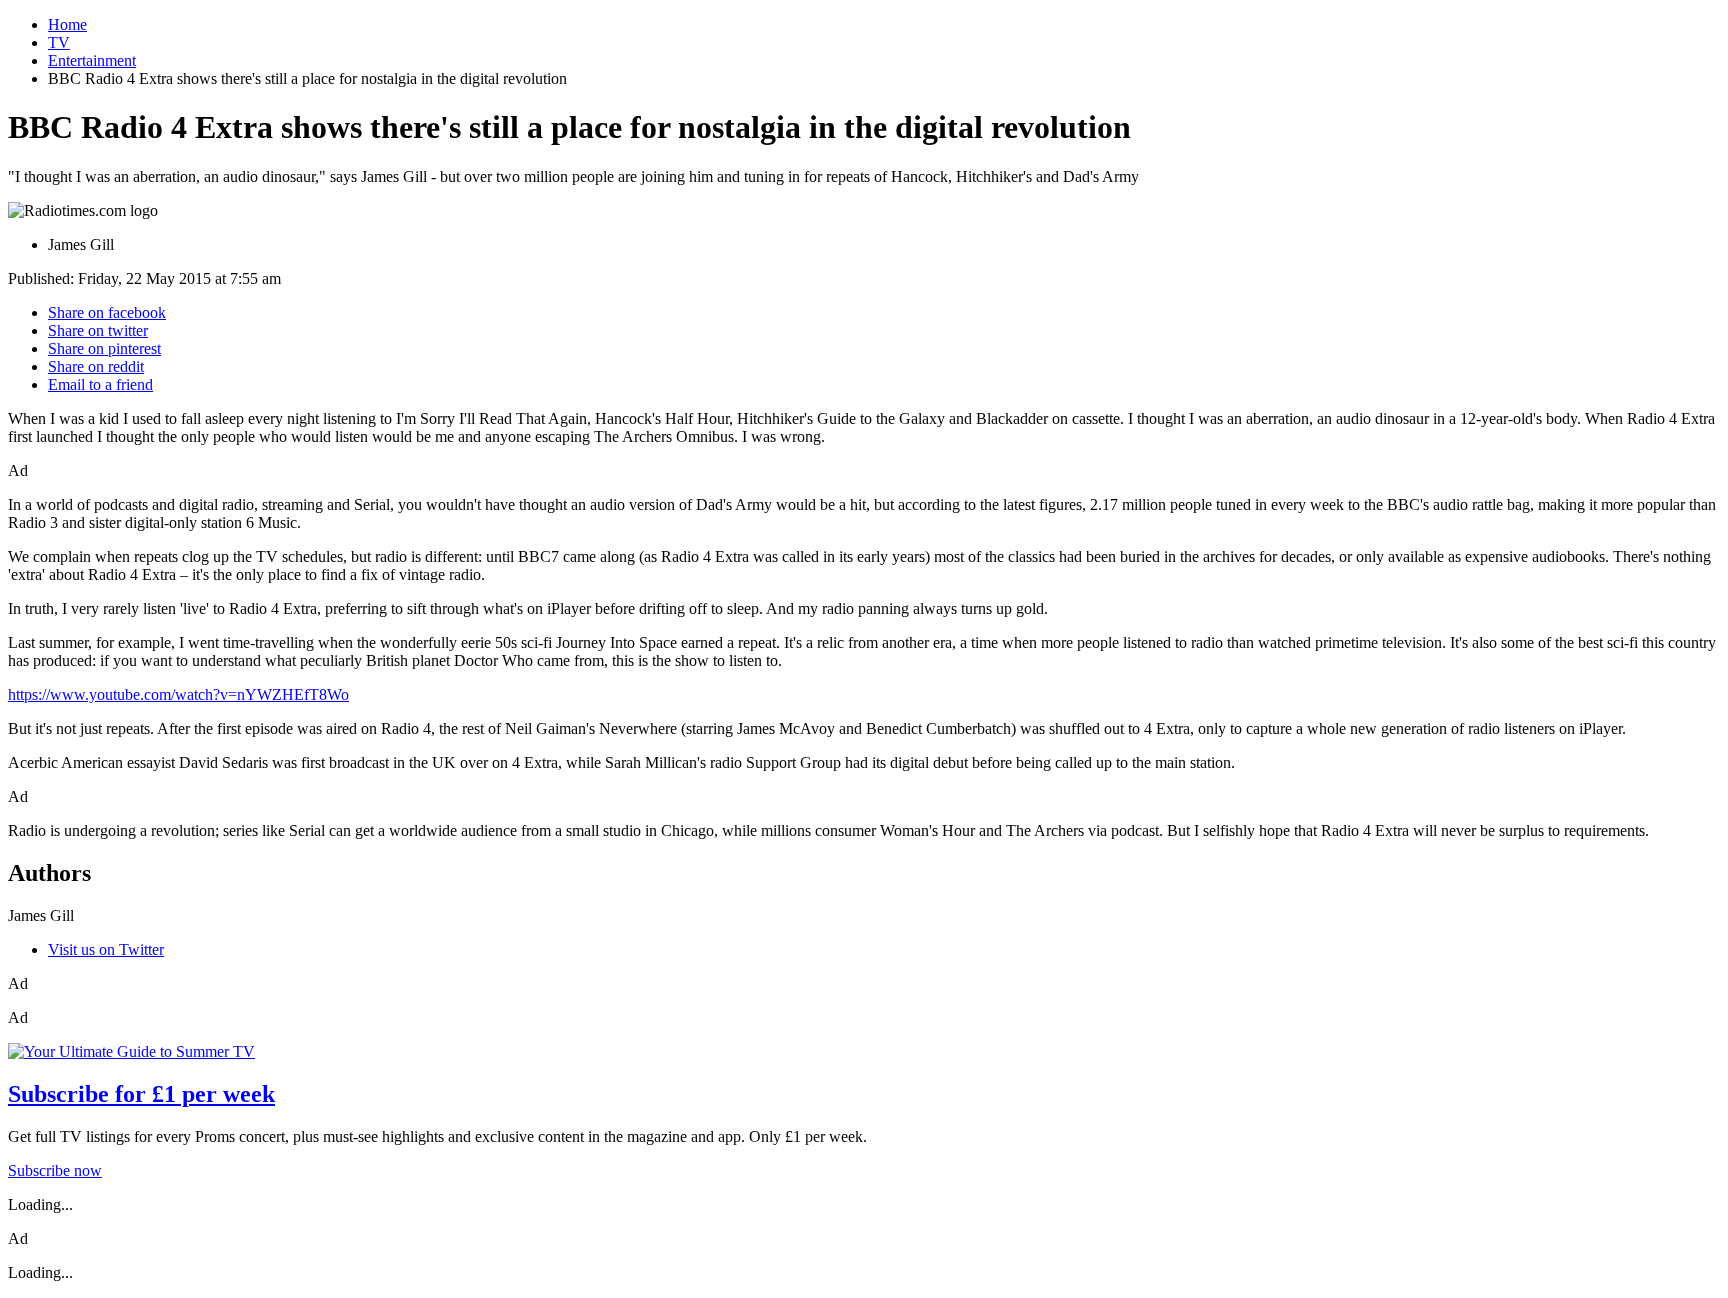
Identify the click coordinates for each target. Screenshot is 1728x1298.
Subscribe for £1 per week (141, 1094)
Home (67, 24)
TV (59, 42)
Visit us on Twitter (106, 949)
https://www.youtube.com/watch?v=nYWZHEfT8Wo (178, 694)
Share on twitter (98, 330)
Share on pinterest (104, 348)
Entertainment (92, 60)
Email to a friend (100, 384)
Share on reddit (96, 366)
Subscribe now (55, 1170)
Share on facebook (107, 312)
